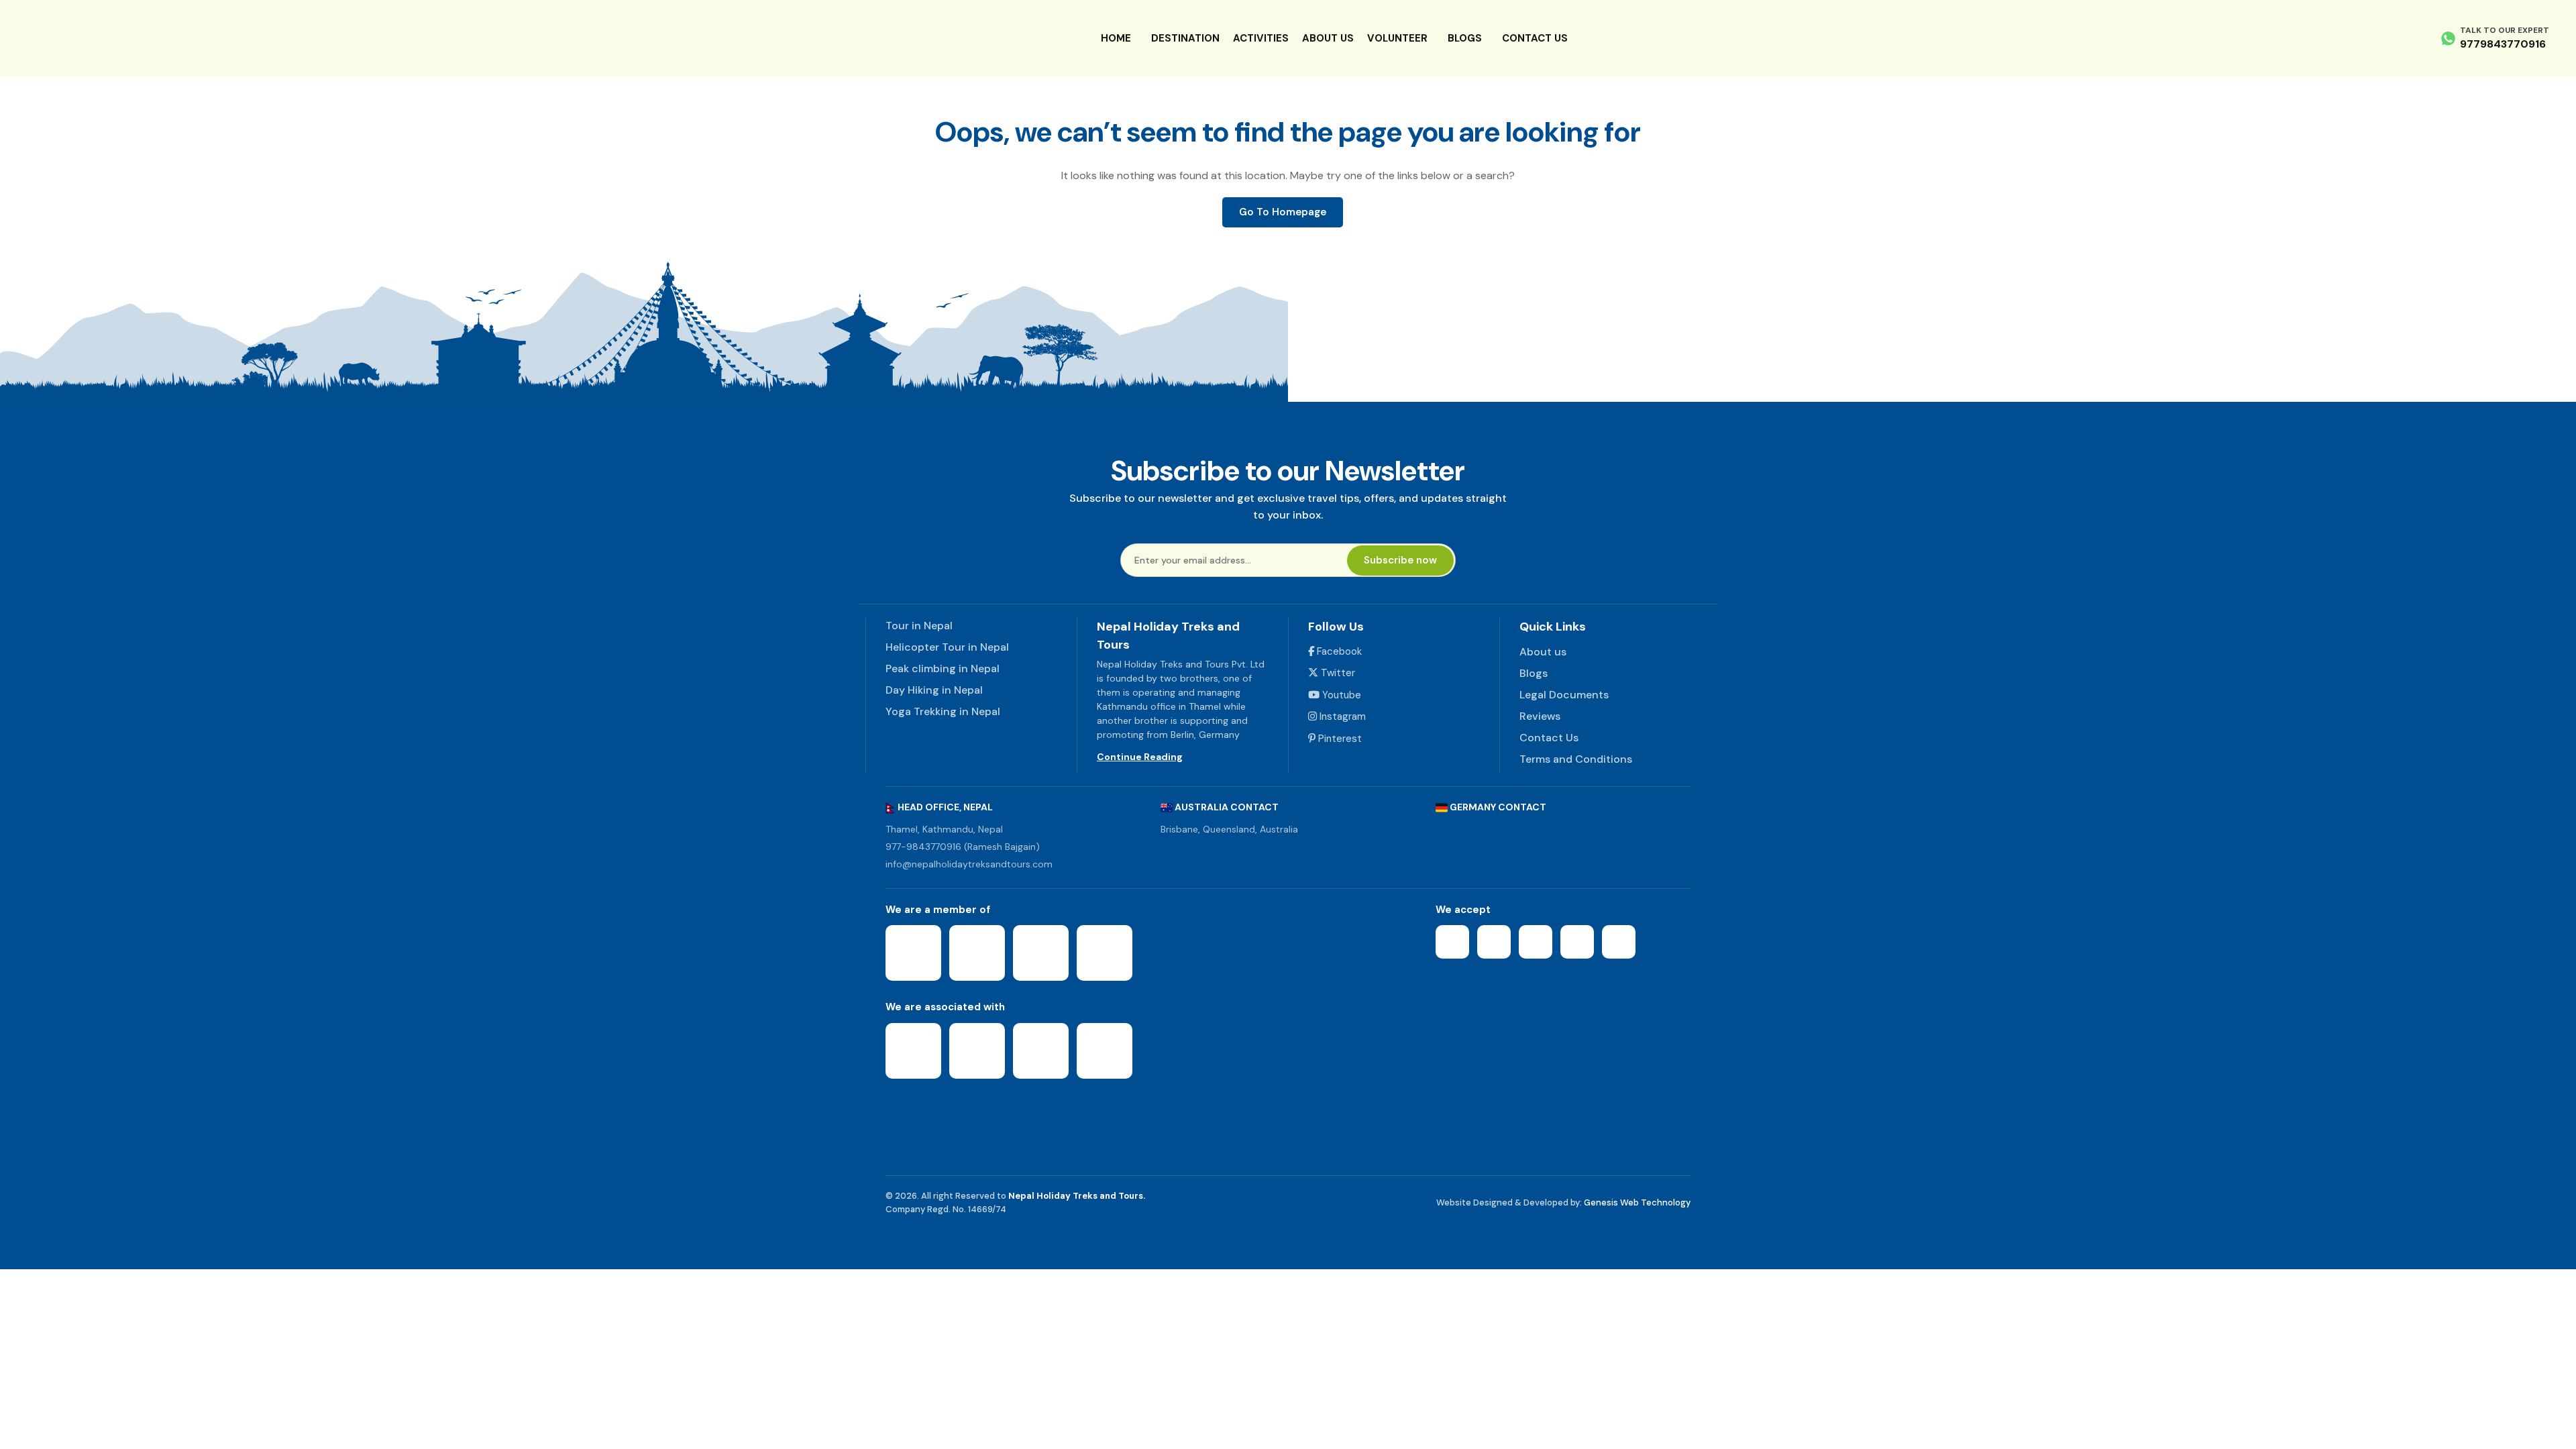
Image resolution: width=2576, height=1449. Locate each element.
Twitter (1337, 673)
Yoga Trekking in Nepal (943, 711)
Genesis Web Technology (1637, 1202)
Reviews (1540, 716)
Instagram (1341, 716)
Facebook (1338, 651)
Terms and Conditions (1576, 759)
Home (1116, 38)
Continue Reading (1140, 757)
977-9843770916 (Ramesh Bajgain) (963, 847)
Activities (1261, 38)
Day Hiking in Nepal (934, 690)
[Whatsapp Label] (2448, 38)
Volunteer (1397, 38)
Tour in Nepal (919, 626)
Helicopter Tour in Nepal (947, 647)
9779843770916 (2503, 44)
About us (1328, 38)
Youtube (1340, 695)
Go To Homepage (1283, 212)
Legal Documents (1564, 695)
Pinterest (1339, 739)
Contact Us (1535, 38)
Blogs (1465, 38)
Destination (1185, 38)
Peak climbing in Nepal (943, 668)
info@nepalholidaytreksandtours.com (969, 864)
